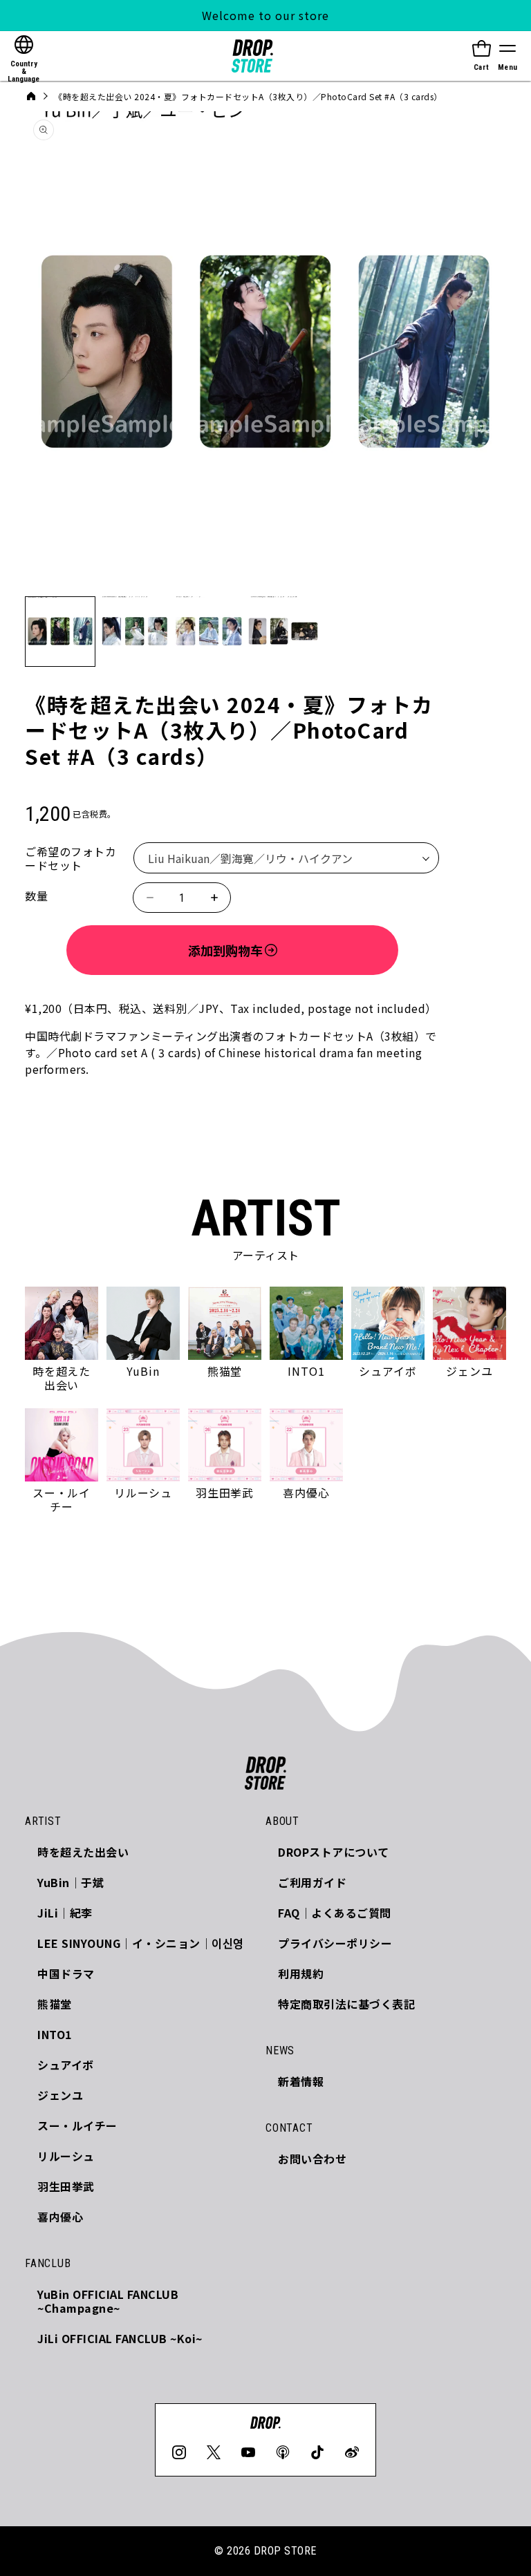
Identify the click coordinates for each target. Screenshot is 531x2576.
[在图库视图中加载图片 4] (283, 632)
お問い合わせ (312, 2159)
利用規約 (301, 1973)
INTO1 (55, 2034)
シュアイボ (66, 2065)
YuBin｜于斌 (71, 1882)
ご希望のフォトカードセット (71, 858)
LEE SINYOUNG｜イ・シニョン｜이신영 (141, 1943)
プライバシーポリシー (335, 1943)
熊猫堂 (55, 2004)
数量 (36, 896)
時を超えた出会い (83, 1852)
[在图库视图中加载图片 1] (60, 632)
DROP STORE (285, 2551)
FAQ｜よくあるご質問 (335, 1913)
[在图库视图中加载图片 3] (209, 632)
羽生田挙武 (66, 2186)
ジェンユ (60, 2095)
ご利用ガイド (312, 1882)
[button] (507, 56)
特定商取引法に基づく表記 (346, 2004)
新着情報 (301, 2081)
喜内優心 (60, 2217)
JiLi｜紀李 (65, 1913)
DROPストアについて (334, 1852)
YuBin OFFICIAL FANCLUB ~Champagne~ (108, 2301)
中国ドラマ (66, 1973)
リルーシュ (66, 2156)
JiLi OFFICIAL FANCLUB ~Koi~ (120, 2338)
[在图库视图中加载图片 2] (135, 632)
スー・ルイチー (77, 2125)
